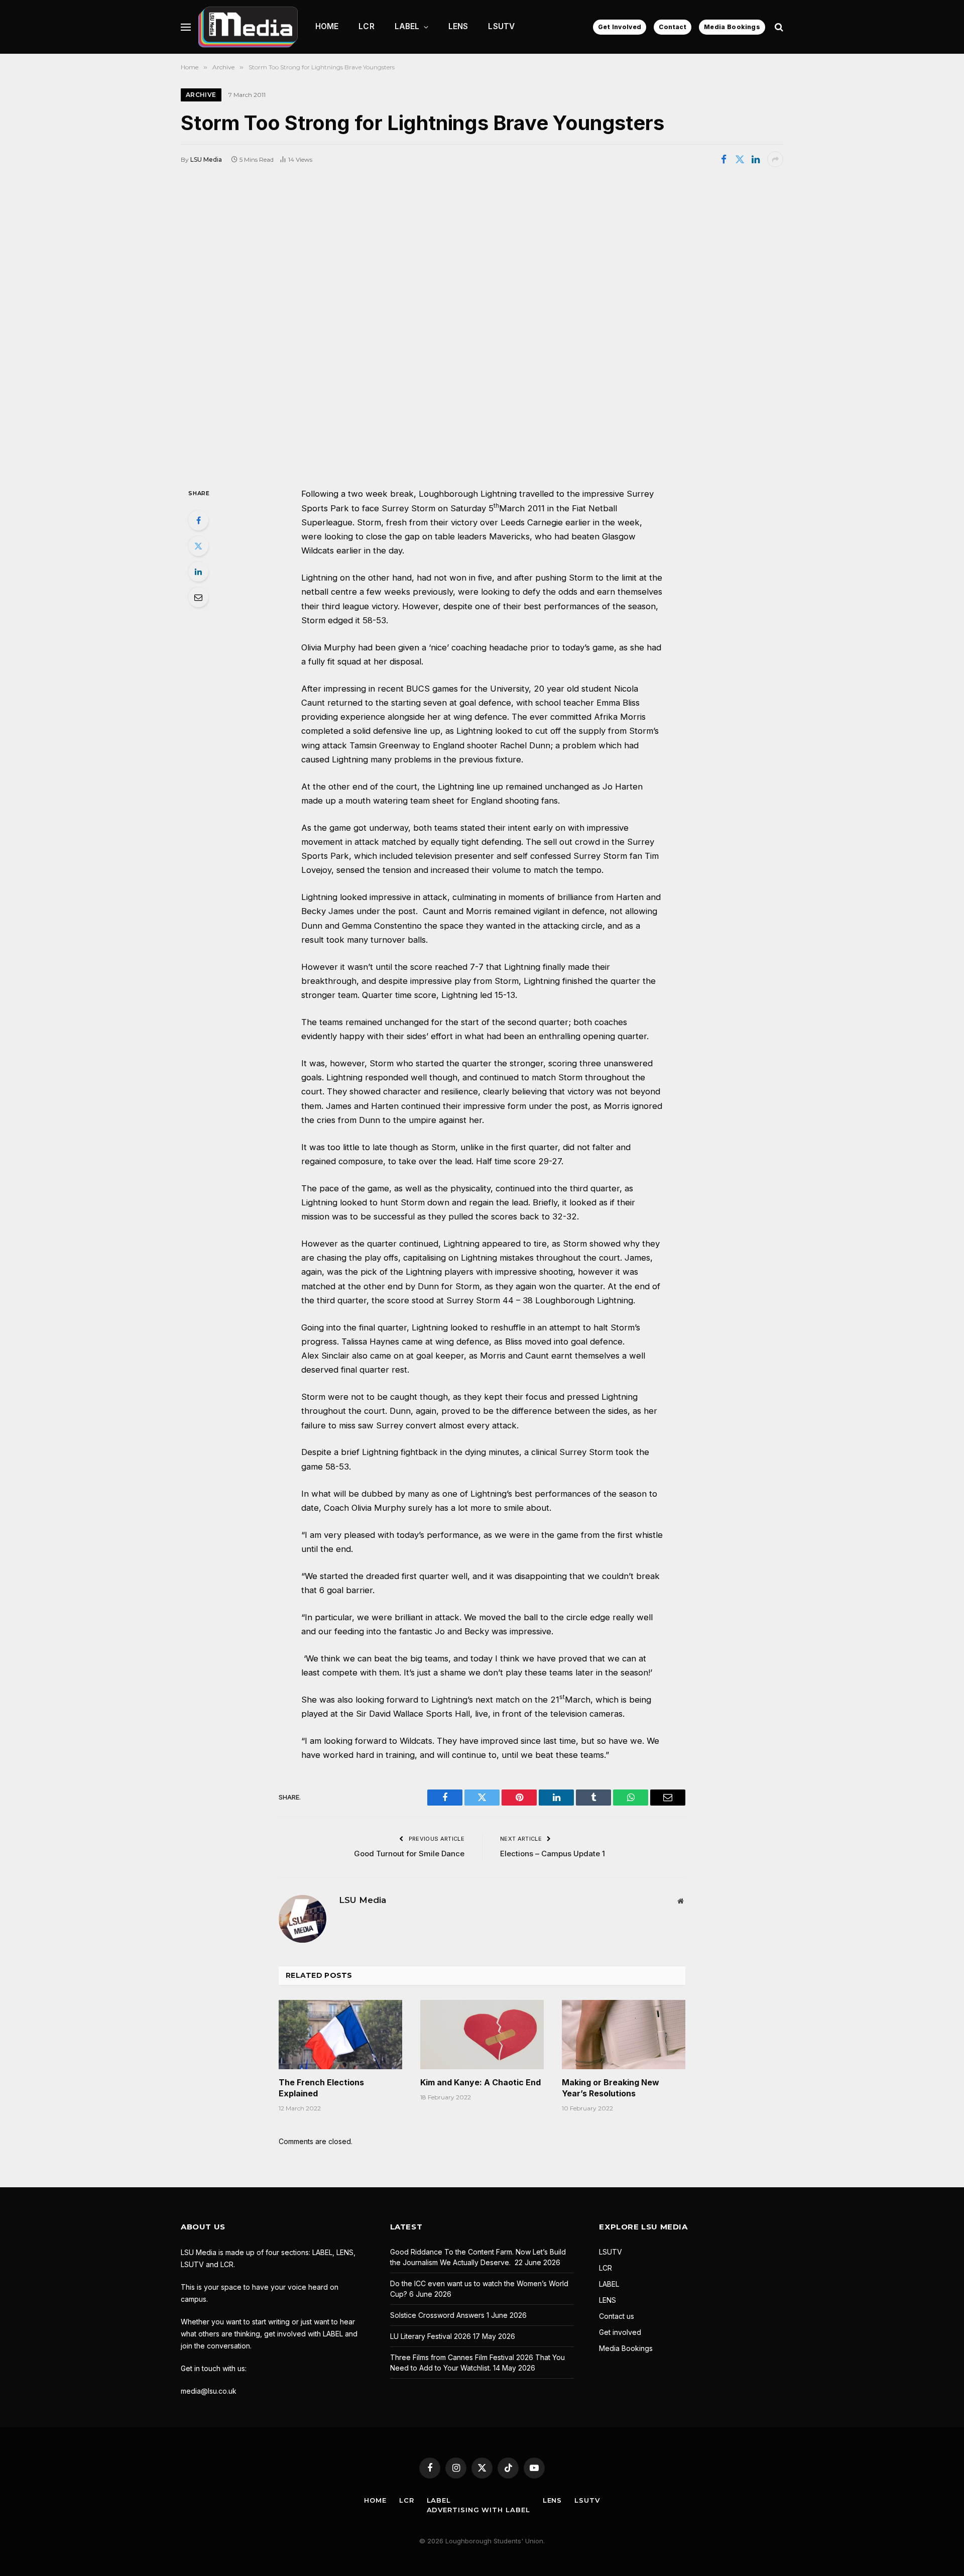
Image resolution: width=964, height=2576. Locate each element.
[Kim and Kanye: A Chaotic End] (482, 2035)
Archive (201, 95)
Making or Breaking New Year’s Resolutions (611, 2088)
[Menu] (186, 27)
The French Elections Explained (321, 2088)
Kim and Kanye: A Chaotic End (480, 2082)
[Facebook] (198, 520)
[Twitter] (198, 546)
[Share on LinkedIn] (756, 159)
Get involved (620, 2332)
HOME (327, 26)
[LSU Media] (248, 27)
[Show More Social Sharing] (775, 159)
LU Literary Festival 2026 (431, 2336)
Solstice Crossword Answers (437, 2315)
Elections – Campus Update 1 (553, 1854)
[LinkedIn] (198, 572)
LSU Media (206, 159)
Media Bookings (732, 27)
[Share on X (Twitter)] (740, 159)
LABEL (407, 26)
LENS (458, 26)
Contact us (617, 2316)
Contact (673, 27)
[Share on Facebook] (724, 159)
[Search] (778, 27)
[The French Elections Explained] (340, 2035)
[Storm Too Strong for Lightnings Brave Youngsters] (482, 326)
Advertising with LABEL (478, 2510)
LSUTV (501, 26)
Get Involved (620, 27)
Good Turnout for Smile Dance (409, 1854)
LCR (366, 26)
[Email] (198, 597)
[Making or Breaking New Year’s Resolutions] (624, 2035)
